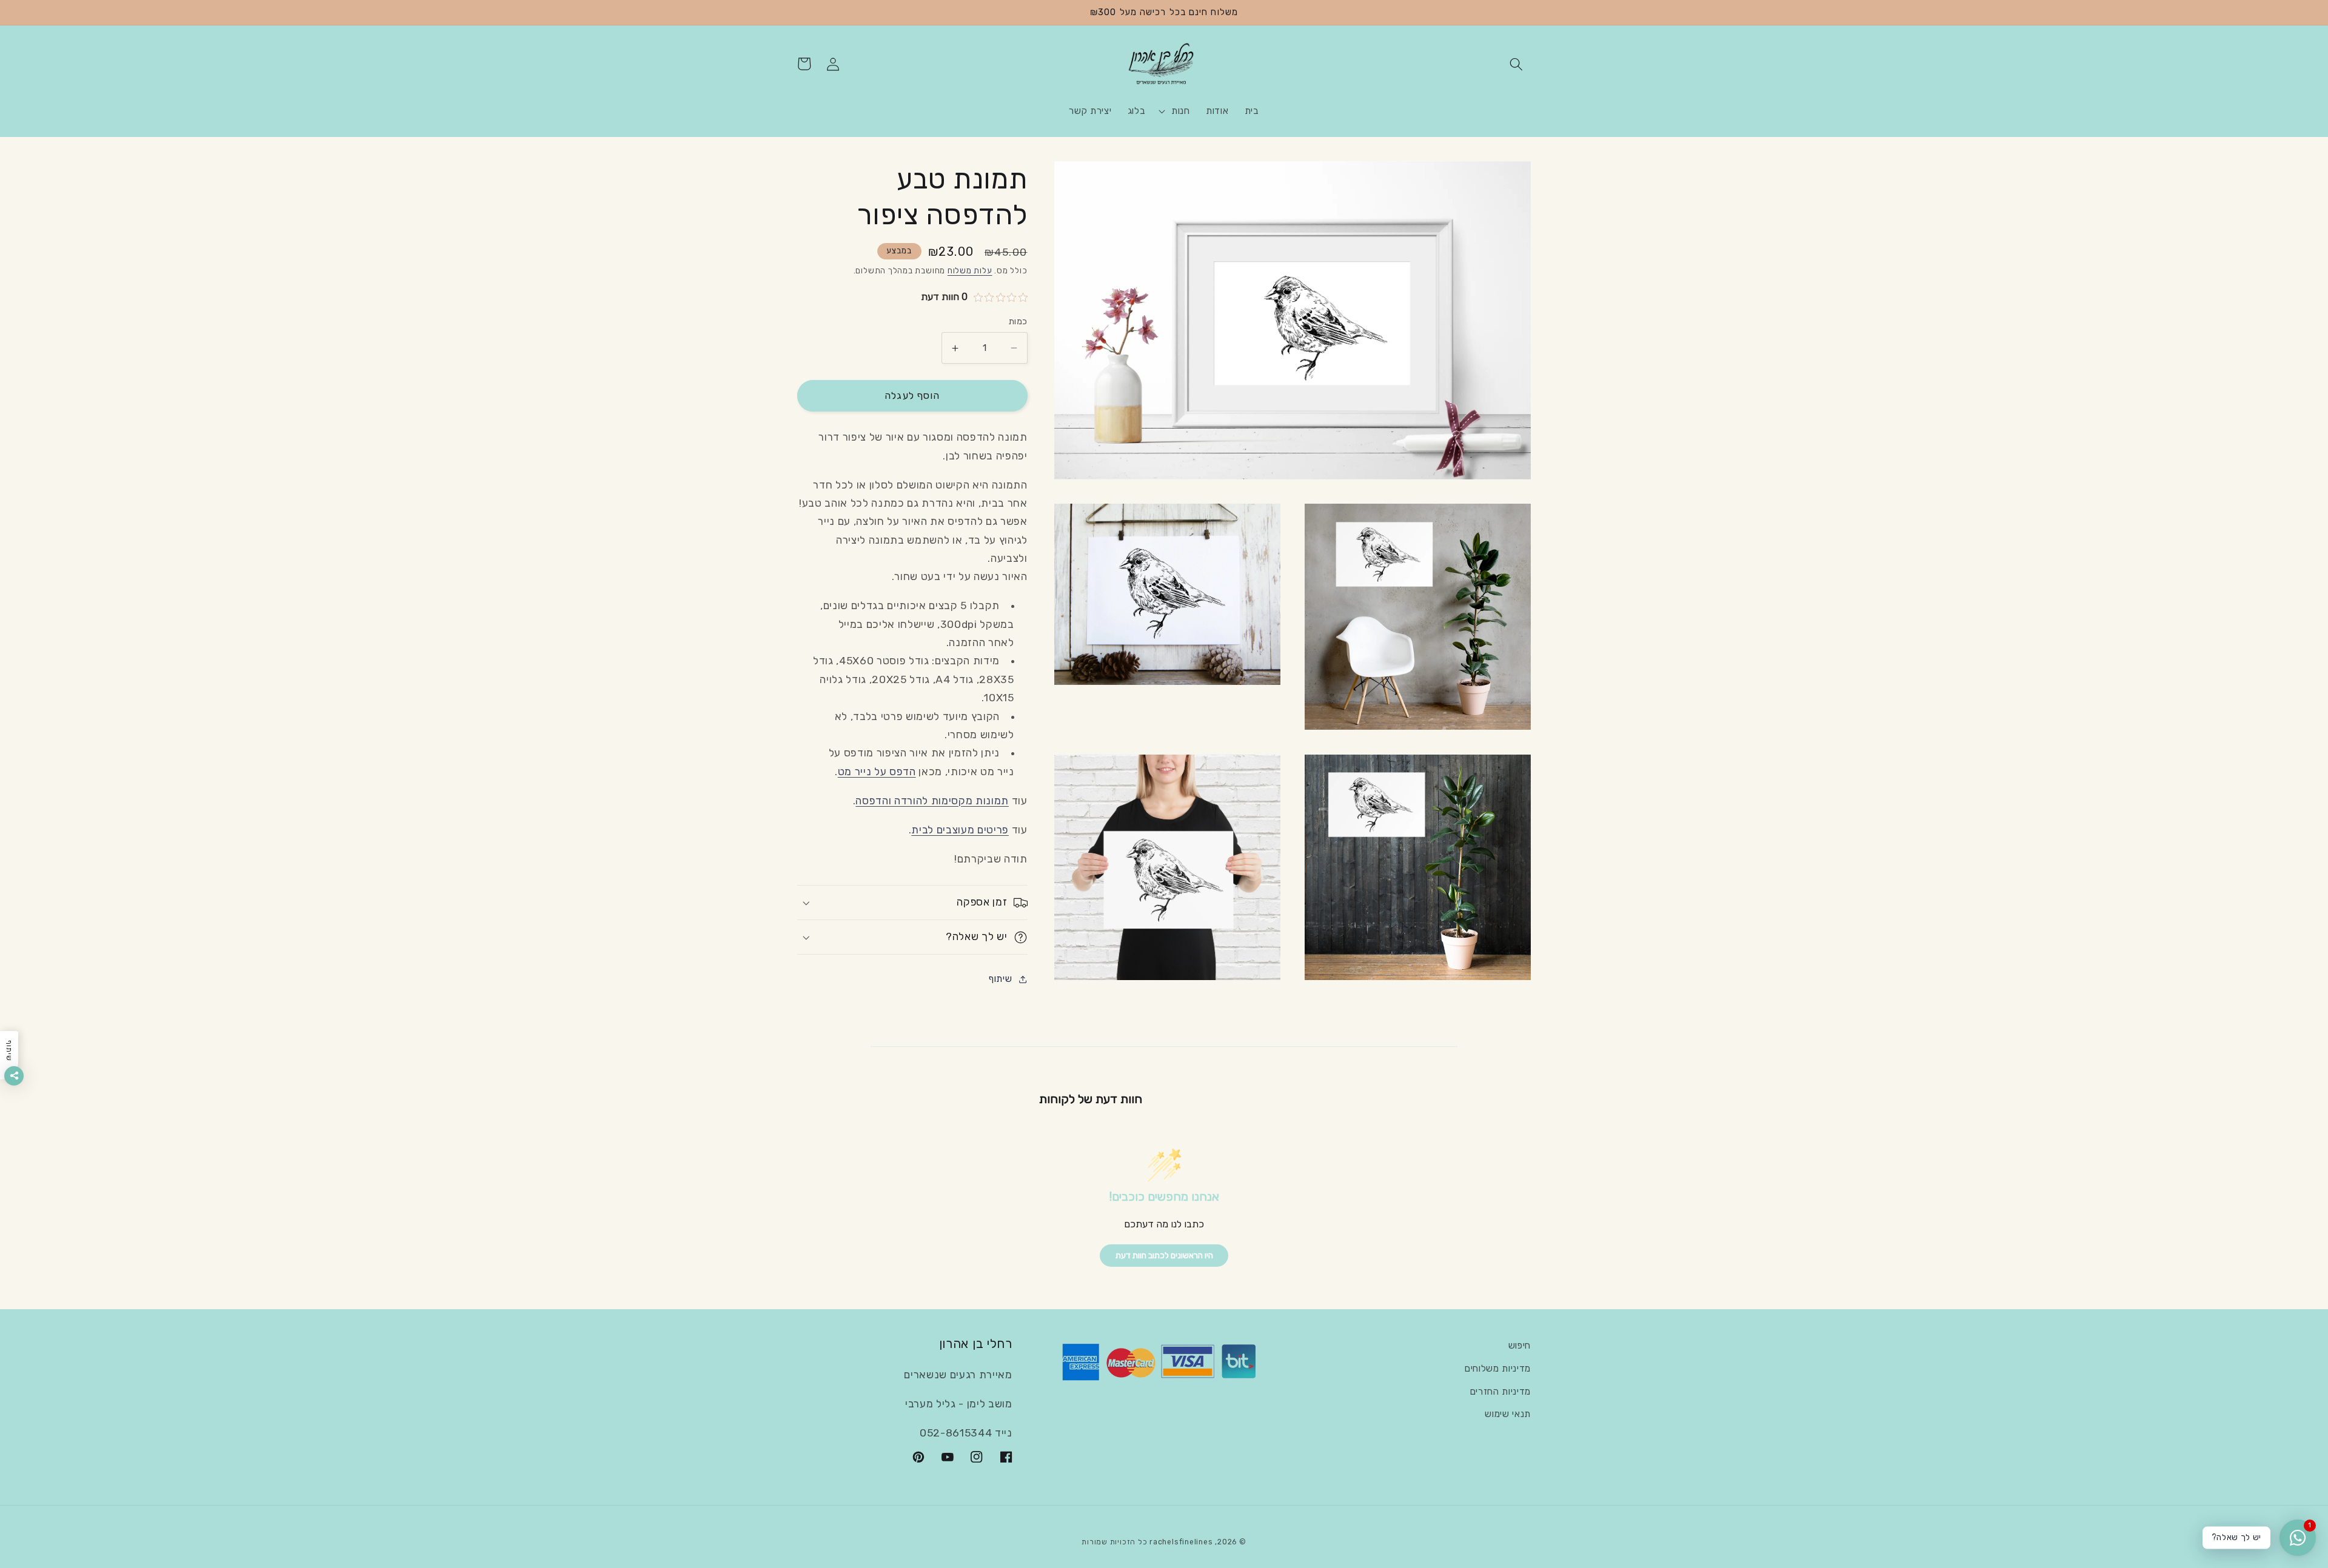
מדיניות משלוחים (1498, 1369)
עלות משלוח (970, 271)
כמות (1018, 322)
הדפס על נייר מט (877, 772)
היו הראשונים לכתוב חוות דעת (1164, 1256)
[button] (1516, 64)
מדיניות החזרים (1500, 1392)
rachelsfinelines (1181, 1542)
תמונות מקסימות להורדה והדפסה (932, 801)
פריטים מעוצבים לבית (960, 830)
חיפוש (1520, 1346)
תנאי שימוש (1508, 1414)
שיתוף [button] (1000, 979)
